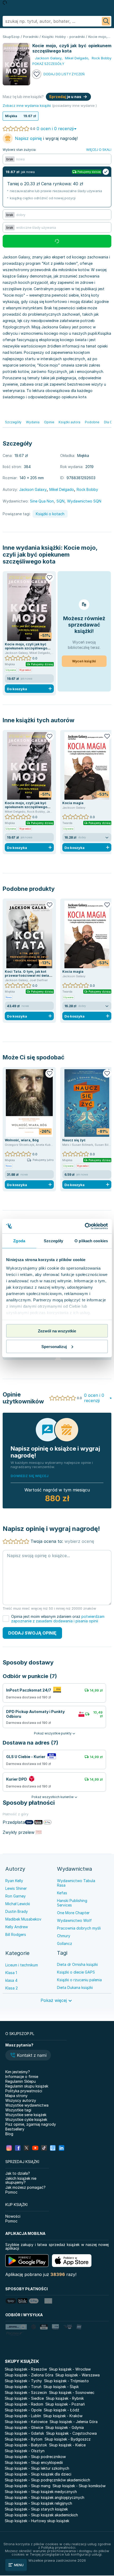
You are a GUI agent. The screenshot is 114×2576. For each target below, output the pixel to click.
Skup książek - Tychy (23, 2381)
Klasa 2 (12, 1988)
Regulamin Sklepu (21, 2081)
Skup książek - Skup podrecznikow (35, 2457)
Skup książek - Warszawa (78, 2375)
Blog (9, 2134)
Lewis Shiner (16, 1888)
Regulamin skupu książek (27, 2086)
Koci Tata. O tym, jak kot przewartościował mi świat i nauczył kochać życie (29, 976)
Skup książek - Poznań (65, 2404)
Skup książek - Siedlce (24, 2398)
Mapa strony (16, 2096)
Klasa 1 (11, 1973)
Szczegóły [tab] (53, 1241)
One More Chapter (73, 1913)
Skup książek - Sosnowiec (72, 2392)
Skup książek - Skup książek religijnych (38, 2503)
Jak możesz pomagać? (25, 2187)
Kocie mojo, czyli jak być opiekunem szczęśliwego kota (50, 554)
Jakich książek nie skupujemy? (21, 2180)
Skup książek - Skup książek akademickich (41, 2515)
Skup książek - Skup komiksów (79, 2486)
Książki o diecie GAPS (76, 1972)
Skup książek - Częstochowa (71, 2433)
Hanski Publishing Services (72, 1903)
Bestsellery (15, 2129)
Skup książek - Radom (24, 2404)
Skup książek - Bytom (24, 2439)
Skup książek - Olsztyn (25, 2451)
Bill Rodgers (16, 1934)
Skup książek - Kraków (63, 2416)
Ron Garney (16, 1896)
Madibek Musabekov (23, 1919)
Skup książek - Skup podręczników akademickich (47, 2480)
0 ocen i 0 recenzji (55, 129)
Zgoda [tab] (19, 1241)
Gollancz (65, 1943)
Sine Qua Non (42, 501)
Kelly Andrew (17, 1927)
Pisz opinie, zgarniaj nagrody (31, 2124)
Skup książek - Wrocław (70, 2369)
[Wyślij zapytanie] (106, 21)
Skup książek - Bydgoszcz (68, 2439)
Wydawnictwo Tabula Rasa (76, 1883)
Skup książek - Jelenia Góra (74, 2422)
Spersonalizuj (54, 1346)
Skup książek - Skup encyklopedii (34, 2462)
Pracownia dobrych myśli (79, 1928)
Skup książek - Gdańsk (24, 2433)
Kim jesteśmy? (18, 2072)
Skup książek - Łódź (62, 2410)
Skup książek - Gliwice (24, 2427)
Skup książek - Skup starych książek (36, 2509)
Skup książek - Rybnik (65, 2398)
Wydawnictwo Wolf (74, 1920)
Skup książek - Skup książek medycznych (41, 2492)
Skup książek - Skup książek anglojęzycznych (45, 2497)
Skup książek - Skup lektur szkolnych (37, 2468)
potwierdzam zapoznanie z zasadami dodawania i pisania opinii (58, 1619)
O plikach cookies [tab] (91, 1241)
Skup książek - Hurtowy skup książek (37, 2521)
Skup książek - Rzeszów (26, 2369)
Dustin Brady (17, 1911)
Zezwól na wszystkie (57, 1331)
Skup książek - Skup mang (28, 2486)
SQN (60, 501)
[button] (28, 2056)
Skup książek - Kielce (67, 2445)
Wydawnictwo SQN (84, 501)
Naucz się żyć (74, 1140)
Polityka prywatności (24, 2091)
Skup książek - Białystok (26, 2445)
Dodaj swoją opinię (32, 1633)
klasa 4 (11, 1980)
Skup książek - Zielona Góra (29, 2375)
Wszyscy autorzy (21, 2100)
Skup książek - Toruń (23, 2387)
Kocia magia (73, 803)
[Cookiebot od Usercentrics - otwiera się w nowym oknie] (85, 1226)
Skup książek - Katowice (26, 2422)
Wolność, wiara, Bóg (22, 1140)
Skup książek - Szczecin (26, 2392)
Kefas (62, 1893)
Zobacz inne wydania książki (27, 105)
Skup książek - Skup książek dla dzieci (38, 2474)
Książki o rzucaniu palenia (79, 1980)
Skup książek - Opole (23, 2410)
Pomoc (11, 2192)
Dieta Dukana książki (75, 1987)
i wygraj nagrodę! (46, 138)
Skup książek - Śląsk (61, 2387)
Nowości (13, 2216)
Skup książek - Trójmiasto (66, 2381)
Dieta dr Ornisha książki (77, 1964)
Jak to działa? (18, 2173)
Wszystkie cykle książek (26, 2119)
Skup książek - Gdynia (65, 2427)
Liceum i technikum (22, 1965)
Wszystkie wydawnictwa (27, 2105)
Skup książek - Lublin (23, 2416)
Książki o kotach (50, 514)
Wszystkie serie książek (26, 2115)
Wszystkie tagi (18, 2110)
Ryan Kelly (14, 1881)
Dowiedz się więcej (30, 1476)
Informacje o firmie (22, 2077)
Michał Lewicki (18, 1904)
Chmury (64, 1936)
